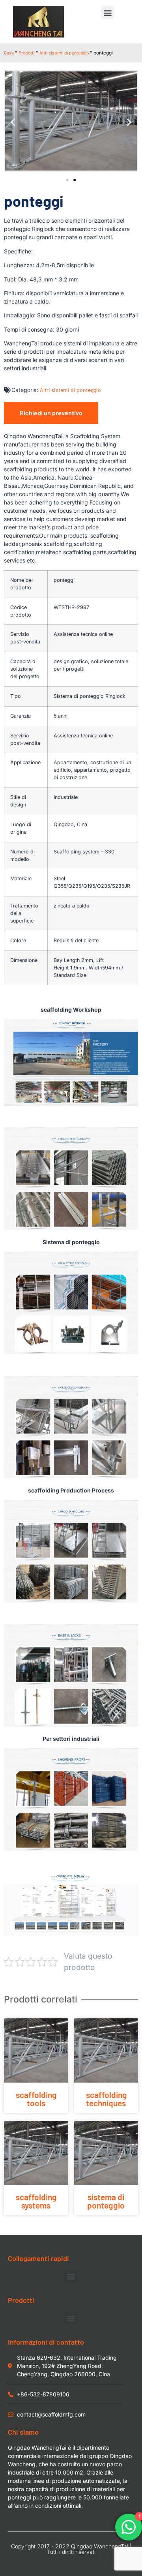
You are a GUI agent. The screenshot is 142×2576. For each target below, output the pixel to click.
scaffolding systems (36, 2201)
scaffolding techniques (106, 2099)
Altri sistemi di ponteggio (64, 52)
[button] (107, 12)
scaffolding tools (36, 2099)
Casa (9, 52)
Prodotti (27, 52)
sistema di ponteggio (106, 2201)
